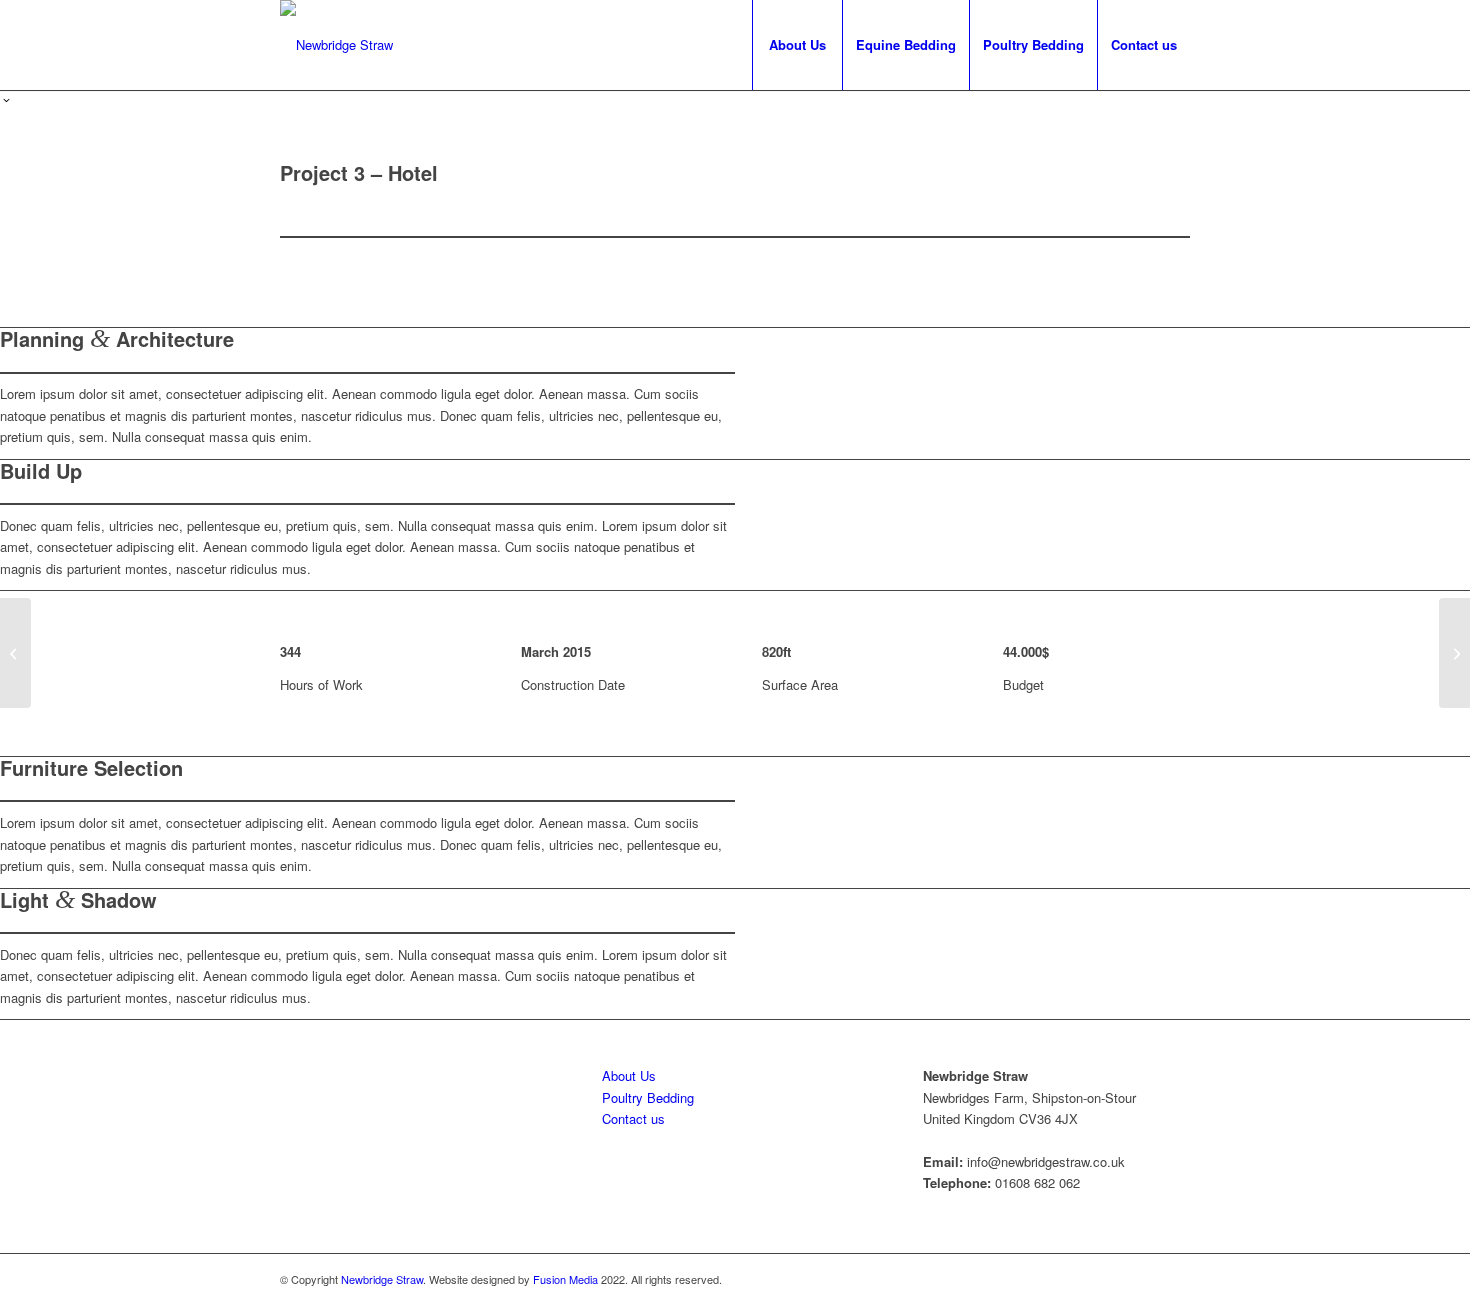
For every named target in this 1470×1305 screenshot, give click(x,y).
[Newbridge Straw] (336, 45)
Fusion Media (565, 1279)
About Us (629, 1075)
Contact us (633, 1118)
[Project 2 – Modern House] (15, 653)
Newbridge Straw (382, 1279)
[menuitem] (797, 45)
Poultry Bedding (648, 1097)
